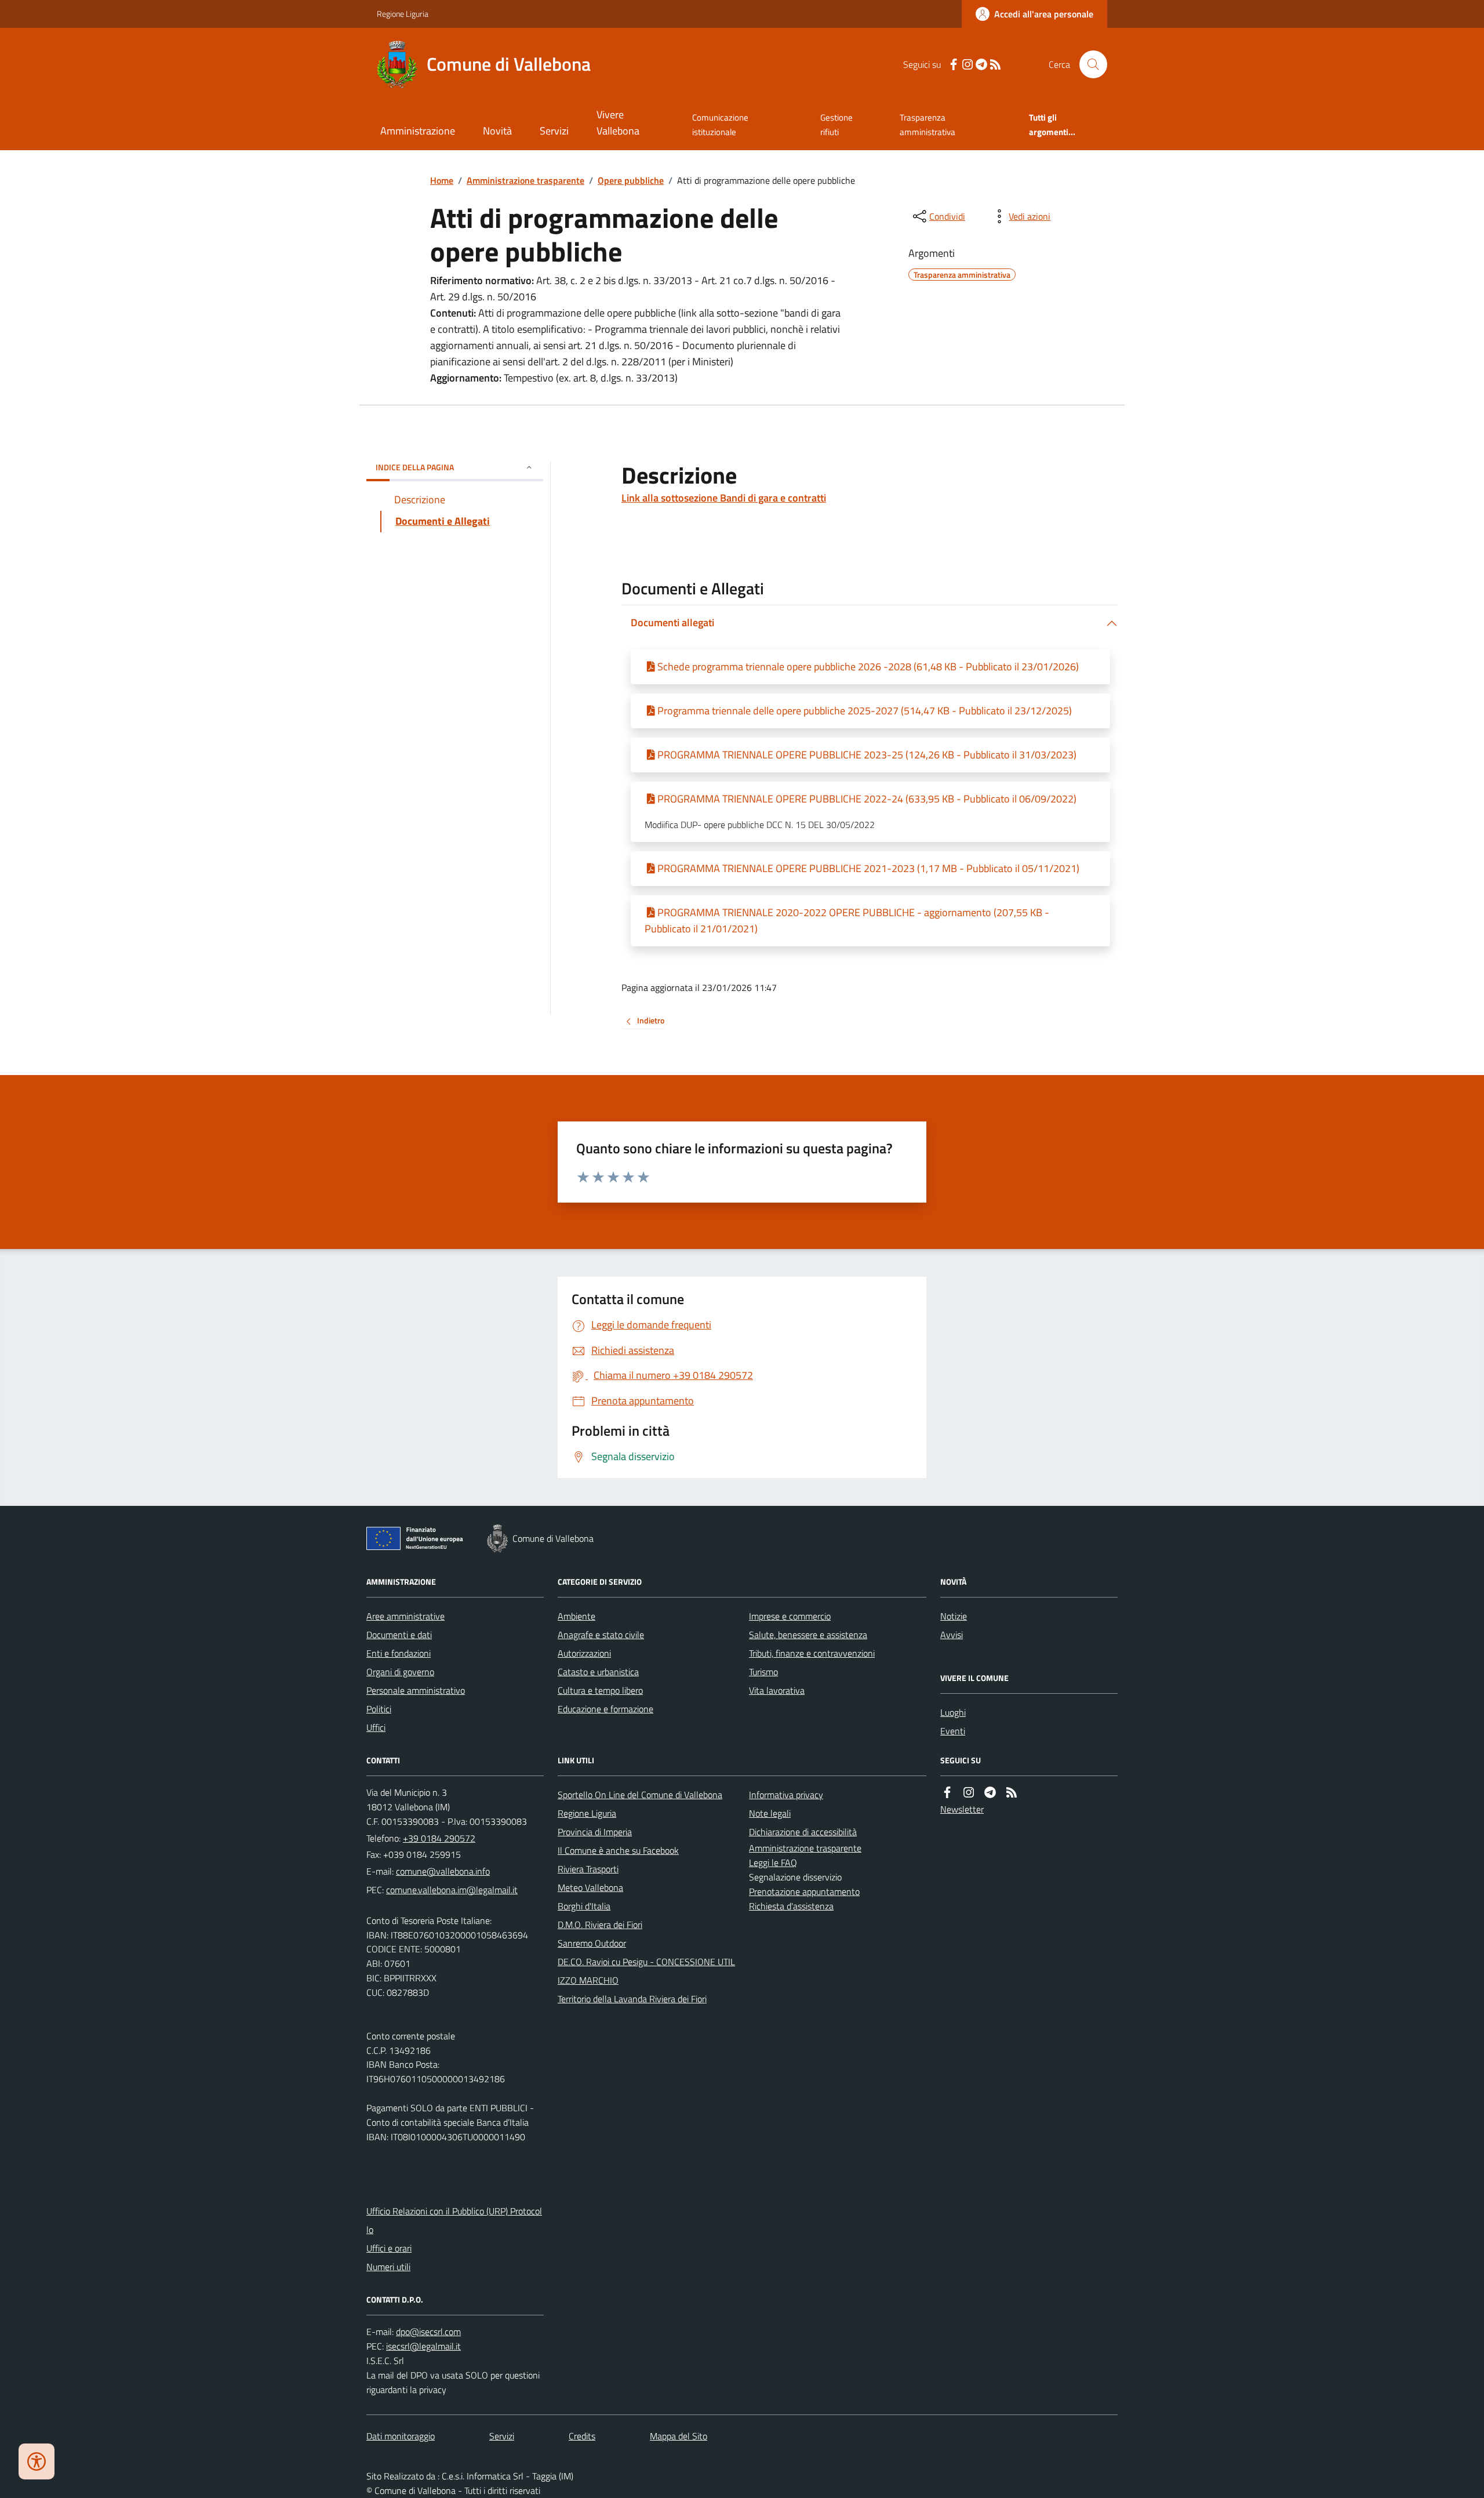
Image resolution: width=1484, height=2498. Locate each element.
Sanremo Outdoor (592, 1943)
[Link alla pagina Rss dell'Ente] (1012, 1793)
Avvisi (952, 1635)
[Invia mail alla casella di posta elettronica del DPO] (428, 2332)
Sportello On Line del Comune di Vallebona (640, 1795)
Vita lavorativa (777, 1690)
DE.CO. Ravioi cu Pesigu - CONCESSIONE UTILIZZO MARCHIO (646, 1971)
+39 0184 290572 (439, 1838)
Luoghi (953, 1712)
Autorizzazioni (584, 1653)
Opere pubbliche (631, 180)
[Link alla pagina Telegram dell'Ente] (990, 1793)
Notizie (954, 1616)
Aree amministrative (405, 1616)
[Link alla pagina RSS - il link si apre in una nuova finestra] (995, 65)
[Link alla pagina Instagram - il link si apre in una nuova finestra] (967, 65)
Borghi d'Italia (584, 1906)
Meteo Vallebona (590, 1887)
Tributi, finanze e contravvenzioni (812, 1653)
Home (442, 180)
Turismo (763, 1672)
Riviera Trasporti (588, 1869)
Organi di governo (400, 1672)
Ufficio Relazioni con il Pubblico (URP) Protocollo (454, 2220)
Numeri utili (388, 2267)
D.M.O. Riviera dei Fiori (600, 1925)
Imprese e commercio (790, 1616)
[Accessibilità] (37, 2461)
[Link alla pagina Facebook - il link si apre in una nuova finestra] (954, 65)
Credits (582, 2436)
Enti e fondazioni (399, 1653)
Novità (497, 131)
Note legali (770, 1813)
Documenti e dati (399, 1635)
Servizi (554, 131)
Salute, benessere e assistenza (808, 1635)
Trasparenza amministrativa (927, 124)
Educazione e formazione (605, 1709)
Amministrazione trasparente (525, 180)
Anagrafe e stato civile (601, 1635)
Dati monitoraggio (401, 2436)
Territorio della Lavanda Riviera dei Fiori (632, 1999)
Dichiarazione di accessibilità (803, 1832)
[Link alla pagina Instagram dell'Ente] (969, 1793)
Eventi (953, 1731)
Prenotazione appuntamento (804, 1891)
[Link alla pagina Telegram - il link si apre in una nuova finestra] (981, 65)
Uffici (376, 1727)
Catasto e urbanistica (598, 1672)
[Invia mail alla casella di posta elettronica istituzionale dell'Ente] (443, 1871)
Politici (379, 1709)
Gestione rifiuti (836, 124)
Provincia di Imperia (595, 1832)
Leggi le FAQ (773, 1862)
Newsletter (962, 1809)
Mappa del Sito (679, 2436)
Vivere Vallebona (618, 123)
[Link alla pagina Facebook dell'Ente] (947, 1793)
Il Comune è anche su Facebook (618, 1850)
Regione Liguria (403, 14)
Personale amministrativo (416, 1690)
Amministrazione (418, 131)
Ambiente (576, 1616)
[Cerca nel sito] (1089, 64)
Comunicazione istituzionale (720, 124)
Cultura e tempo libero (600, 1690)
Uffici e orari (389, 2248)
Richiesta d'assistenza (791, 1906)
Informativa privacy (786, 1795)
